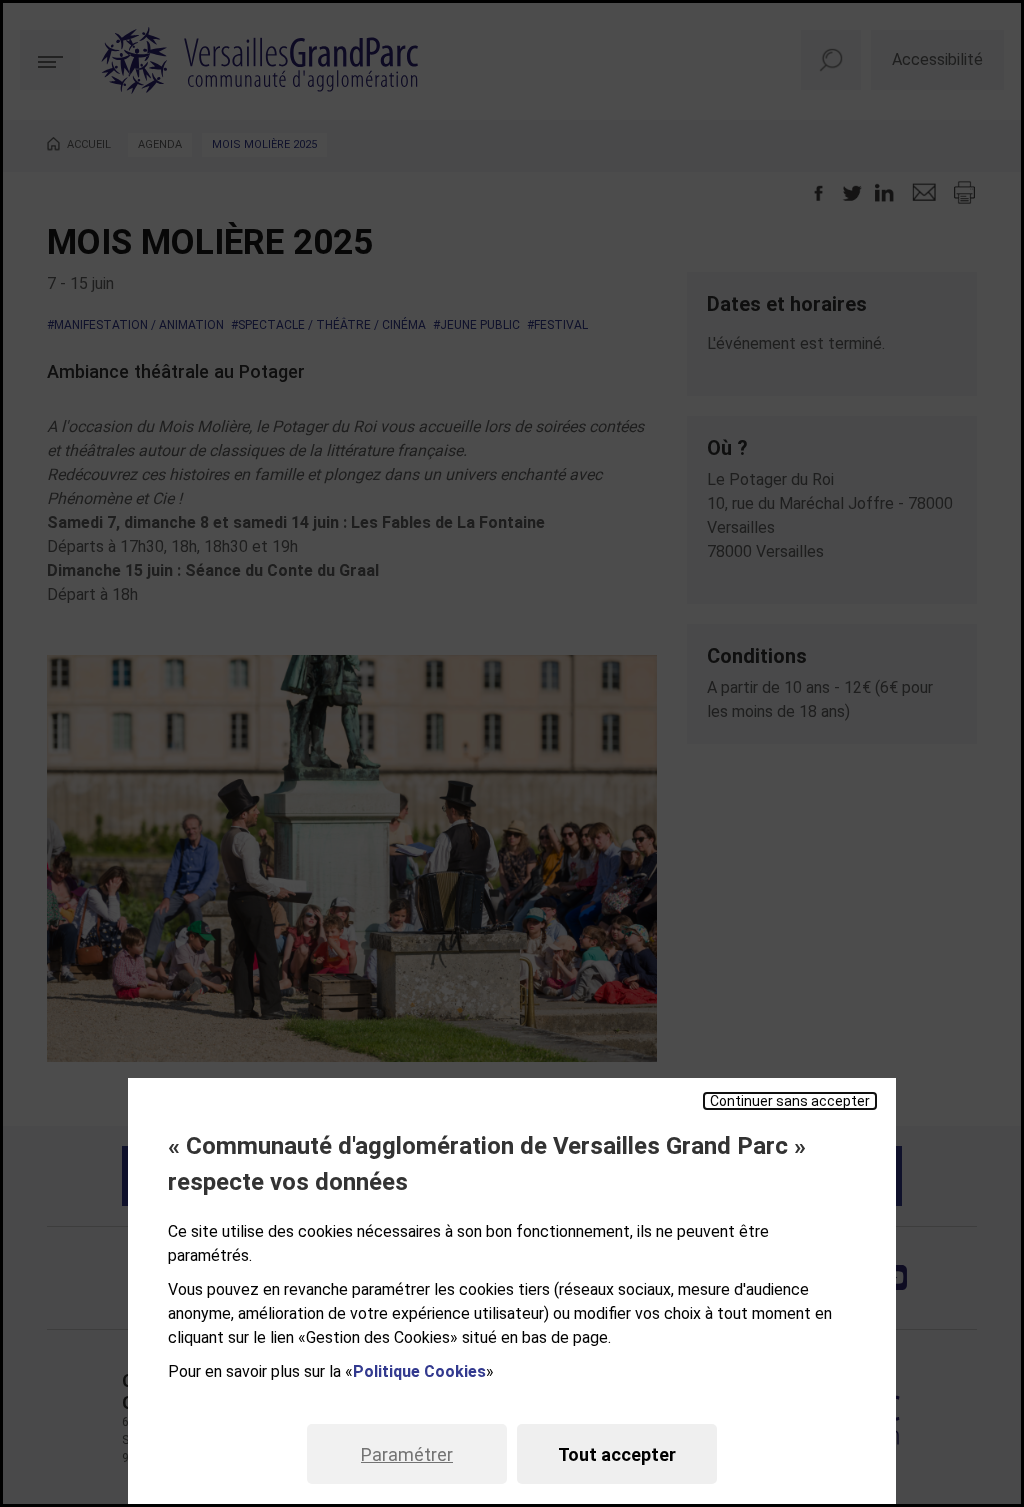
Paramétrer (407, 1454)
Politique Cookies (419, 1371)
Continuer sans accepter (790, 1101)
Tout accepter (617, 1454)
